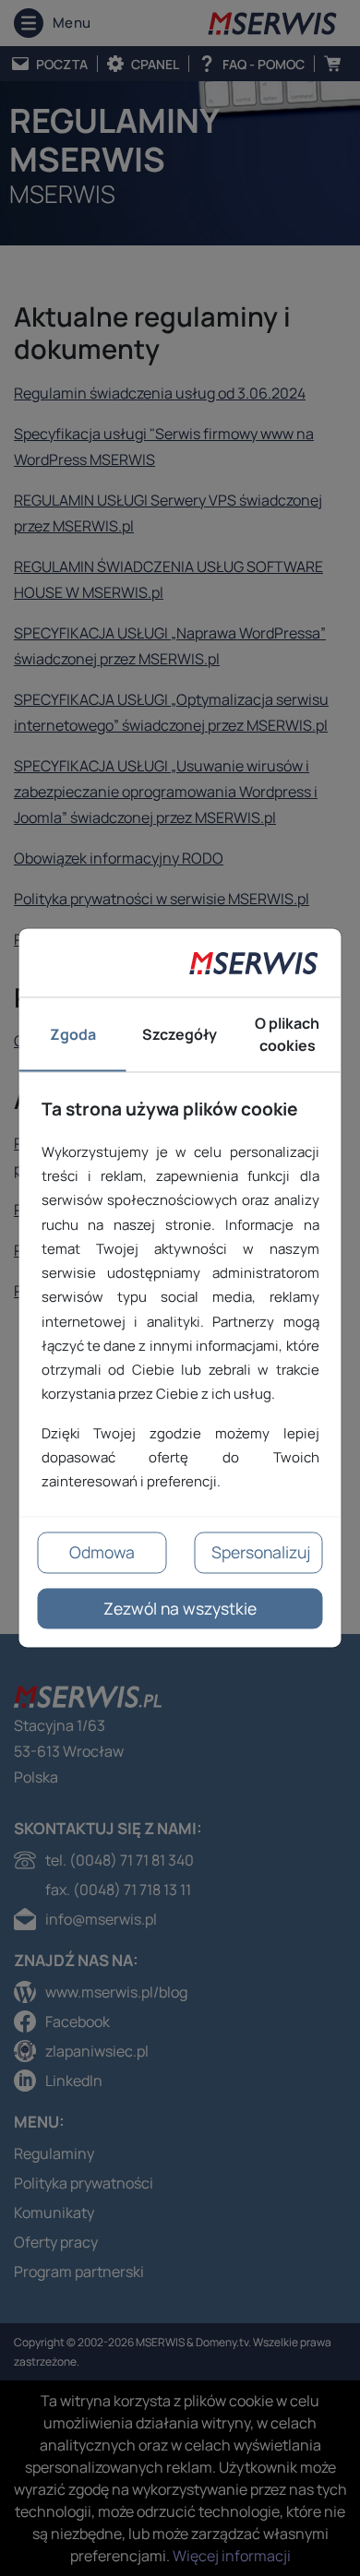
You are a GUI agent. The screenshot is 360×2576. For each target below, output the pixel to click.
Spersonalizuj (261, 1553)
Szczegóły (180, 1035)
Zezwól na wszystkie (180, 1608)
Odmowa (102, 1553)
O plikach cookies (287, 1035)
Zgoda (73, 1035)
